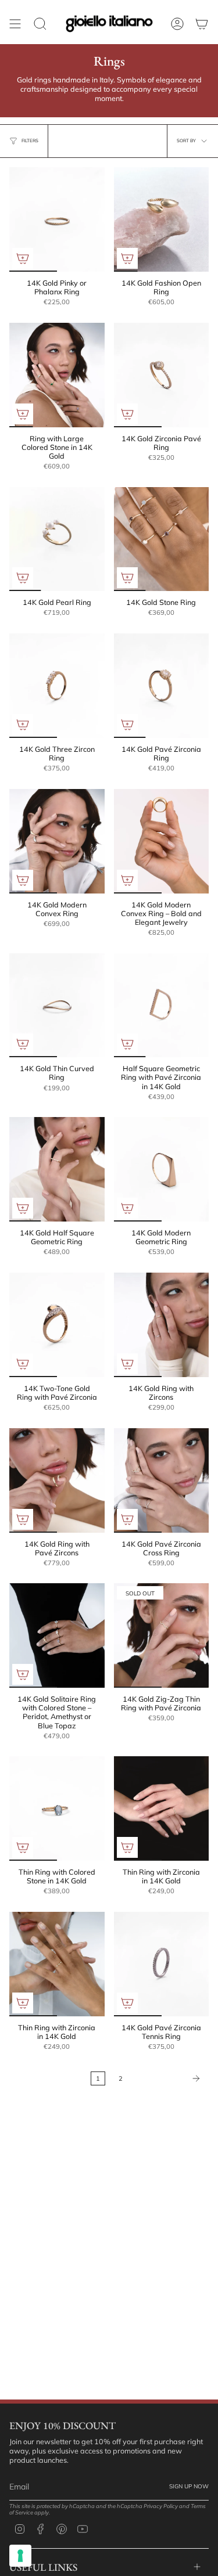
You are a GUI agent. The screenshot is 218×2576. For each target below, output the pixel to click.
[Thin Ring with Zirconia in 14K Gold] (162, 1808)
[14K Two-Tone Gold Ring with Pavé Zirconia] (57, 1325)
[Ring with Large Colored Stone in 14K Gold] (57, 375)
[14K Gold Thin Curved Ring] (57, 1006)
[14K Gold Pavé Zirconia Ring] (162, 686)
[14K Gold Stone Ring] (162, 539)
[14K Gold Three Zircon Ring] (57, 686)
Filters (30, 140)
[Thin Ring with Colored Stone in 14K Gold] (57, 1808)
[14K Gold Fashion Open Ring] (162, 219)
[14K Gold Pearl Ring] (57, 539)
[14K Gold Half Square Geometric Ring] (57, 1169)
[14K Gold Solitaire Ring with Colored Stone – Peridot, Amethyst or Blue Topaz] (57, 1635)
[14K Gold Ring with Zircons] (162, 1325)
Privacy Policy (161, 2506)
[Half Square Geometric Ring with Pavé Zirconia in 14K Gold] (162, 1006)
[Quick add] (23, 258)
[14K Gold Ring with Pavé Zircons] (57, 1480)
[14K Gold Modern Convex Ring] (57, 841)
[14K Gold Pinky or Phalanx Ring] (57, 219)
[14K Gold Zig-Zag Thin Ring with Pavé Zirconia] (162, 1635)
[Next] (169, 2078)
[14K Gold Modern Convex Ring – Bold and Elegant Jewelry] (162, 841)
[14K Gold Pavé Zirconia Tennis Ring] (162, 1964)
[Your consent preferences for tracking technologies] (20, 2556)
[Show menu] (15, 24)
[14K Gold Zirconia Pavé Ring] (162, 375)
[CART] (202, 24)
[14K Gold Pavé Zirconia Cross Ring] (162, 1480)
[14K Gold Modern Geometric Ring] (162, 1169)
